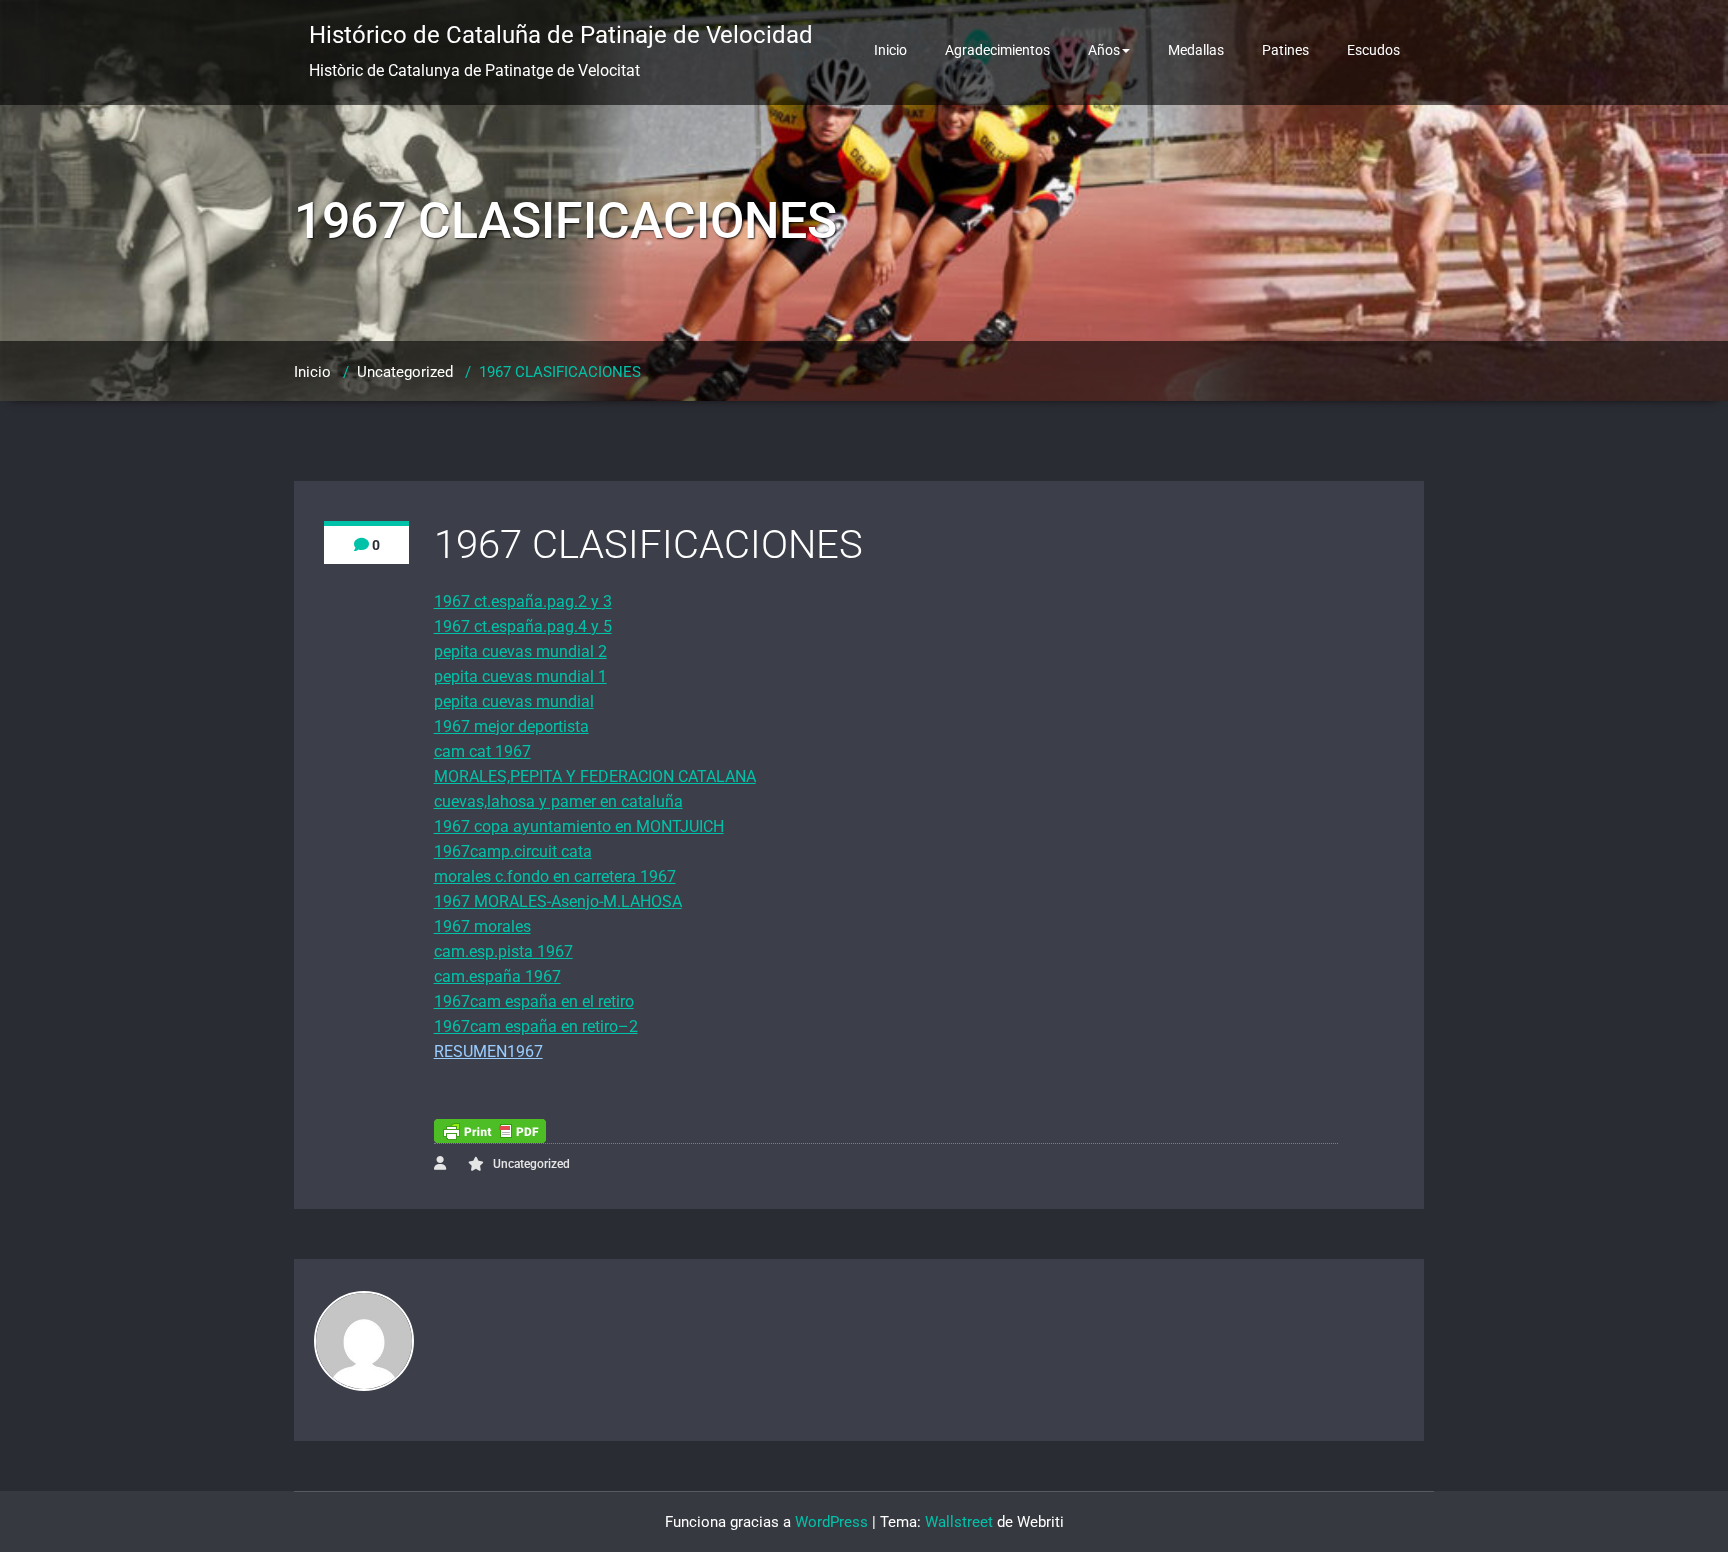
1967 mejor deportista (511, 726)
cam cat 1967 (482, 751)
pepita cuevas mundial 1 (520, 676)
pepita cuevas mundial (514, 701)
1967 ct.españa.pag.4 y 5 (523, 626)
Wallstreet (959, 1522)
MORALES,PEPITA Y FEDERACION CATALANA (595, 776)
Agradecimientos (997, 50)
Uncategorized (405, 372)
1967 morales (482, 926)
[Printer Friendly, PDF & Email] (490, 1131)
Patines (1285, 50)
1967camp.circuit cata (513, 851)
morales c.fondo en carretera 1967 (555, 876)
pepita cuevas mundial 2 (520, 651)
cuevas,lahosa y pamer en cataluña (558, 801)
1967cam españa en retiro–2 (536, 1026)
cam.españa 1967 (497, 976)
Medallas (1196, 50)
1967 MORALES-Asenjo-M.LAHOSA (558, 901)
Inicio (890, 50)
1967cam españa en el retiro (534, 1001)
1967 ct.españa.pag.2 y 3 (523, 601)
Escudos (1373, 50)
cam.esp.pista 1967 (503, 951)
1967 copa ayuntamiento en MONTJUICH (579, 826)
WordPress (831, 1522)
